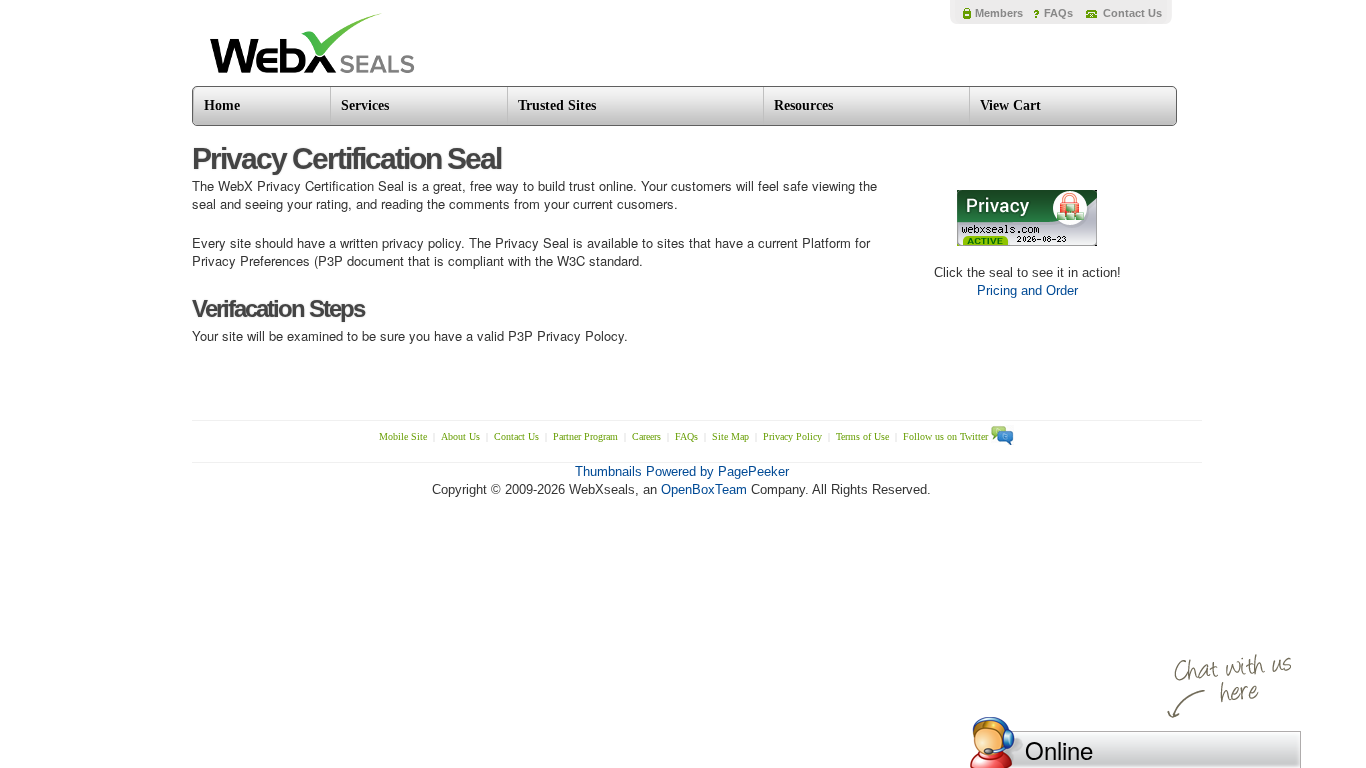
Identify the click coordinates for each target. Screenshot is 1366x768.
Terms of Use (862, 436)
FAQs (1058, 13)
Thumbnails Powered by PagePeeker (682, 471)
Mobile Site (403, 436)
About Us (460, 436)
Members (999, 13)
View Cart (1010, 105)
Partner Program (585, 436)
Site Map (730, 436)
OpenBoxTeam (704, 489)
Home (222, 105)
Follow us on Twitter (947, 436)
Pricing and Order (1027, 290)
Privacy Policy (792, 436)
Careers (646, 436)
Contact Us (1132, 13)
